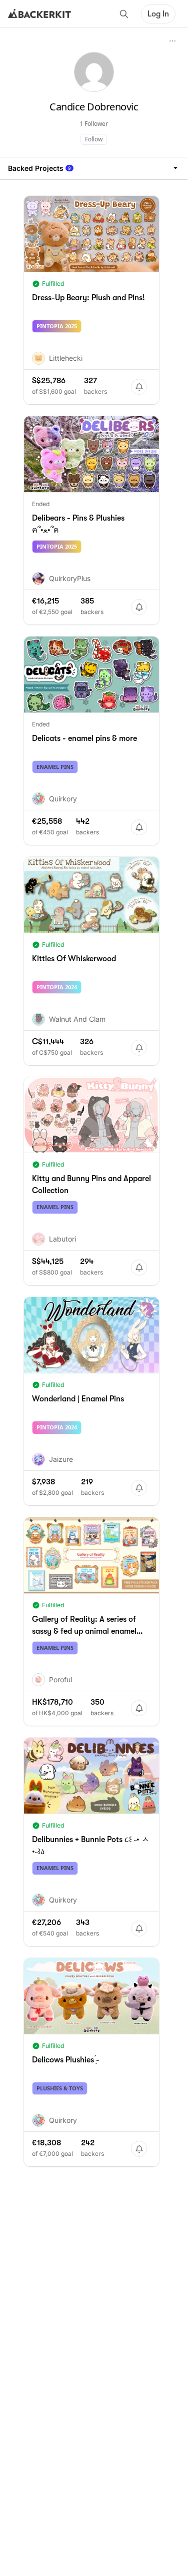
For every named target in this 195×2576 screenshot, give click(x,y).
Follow (94, 139)
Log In (158, 14)
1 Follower (94, 124)
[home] (39, 14)
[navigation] (94, 168)
